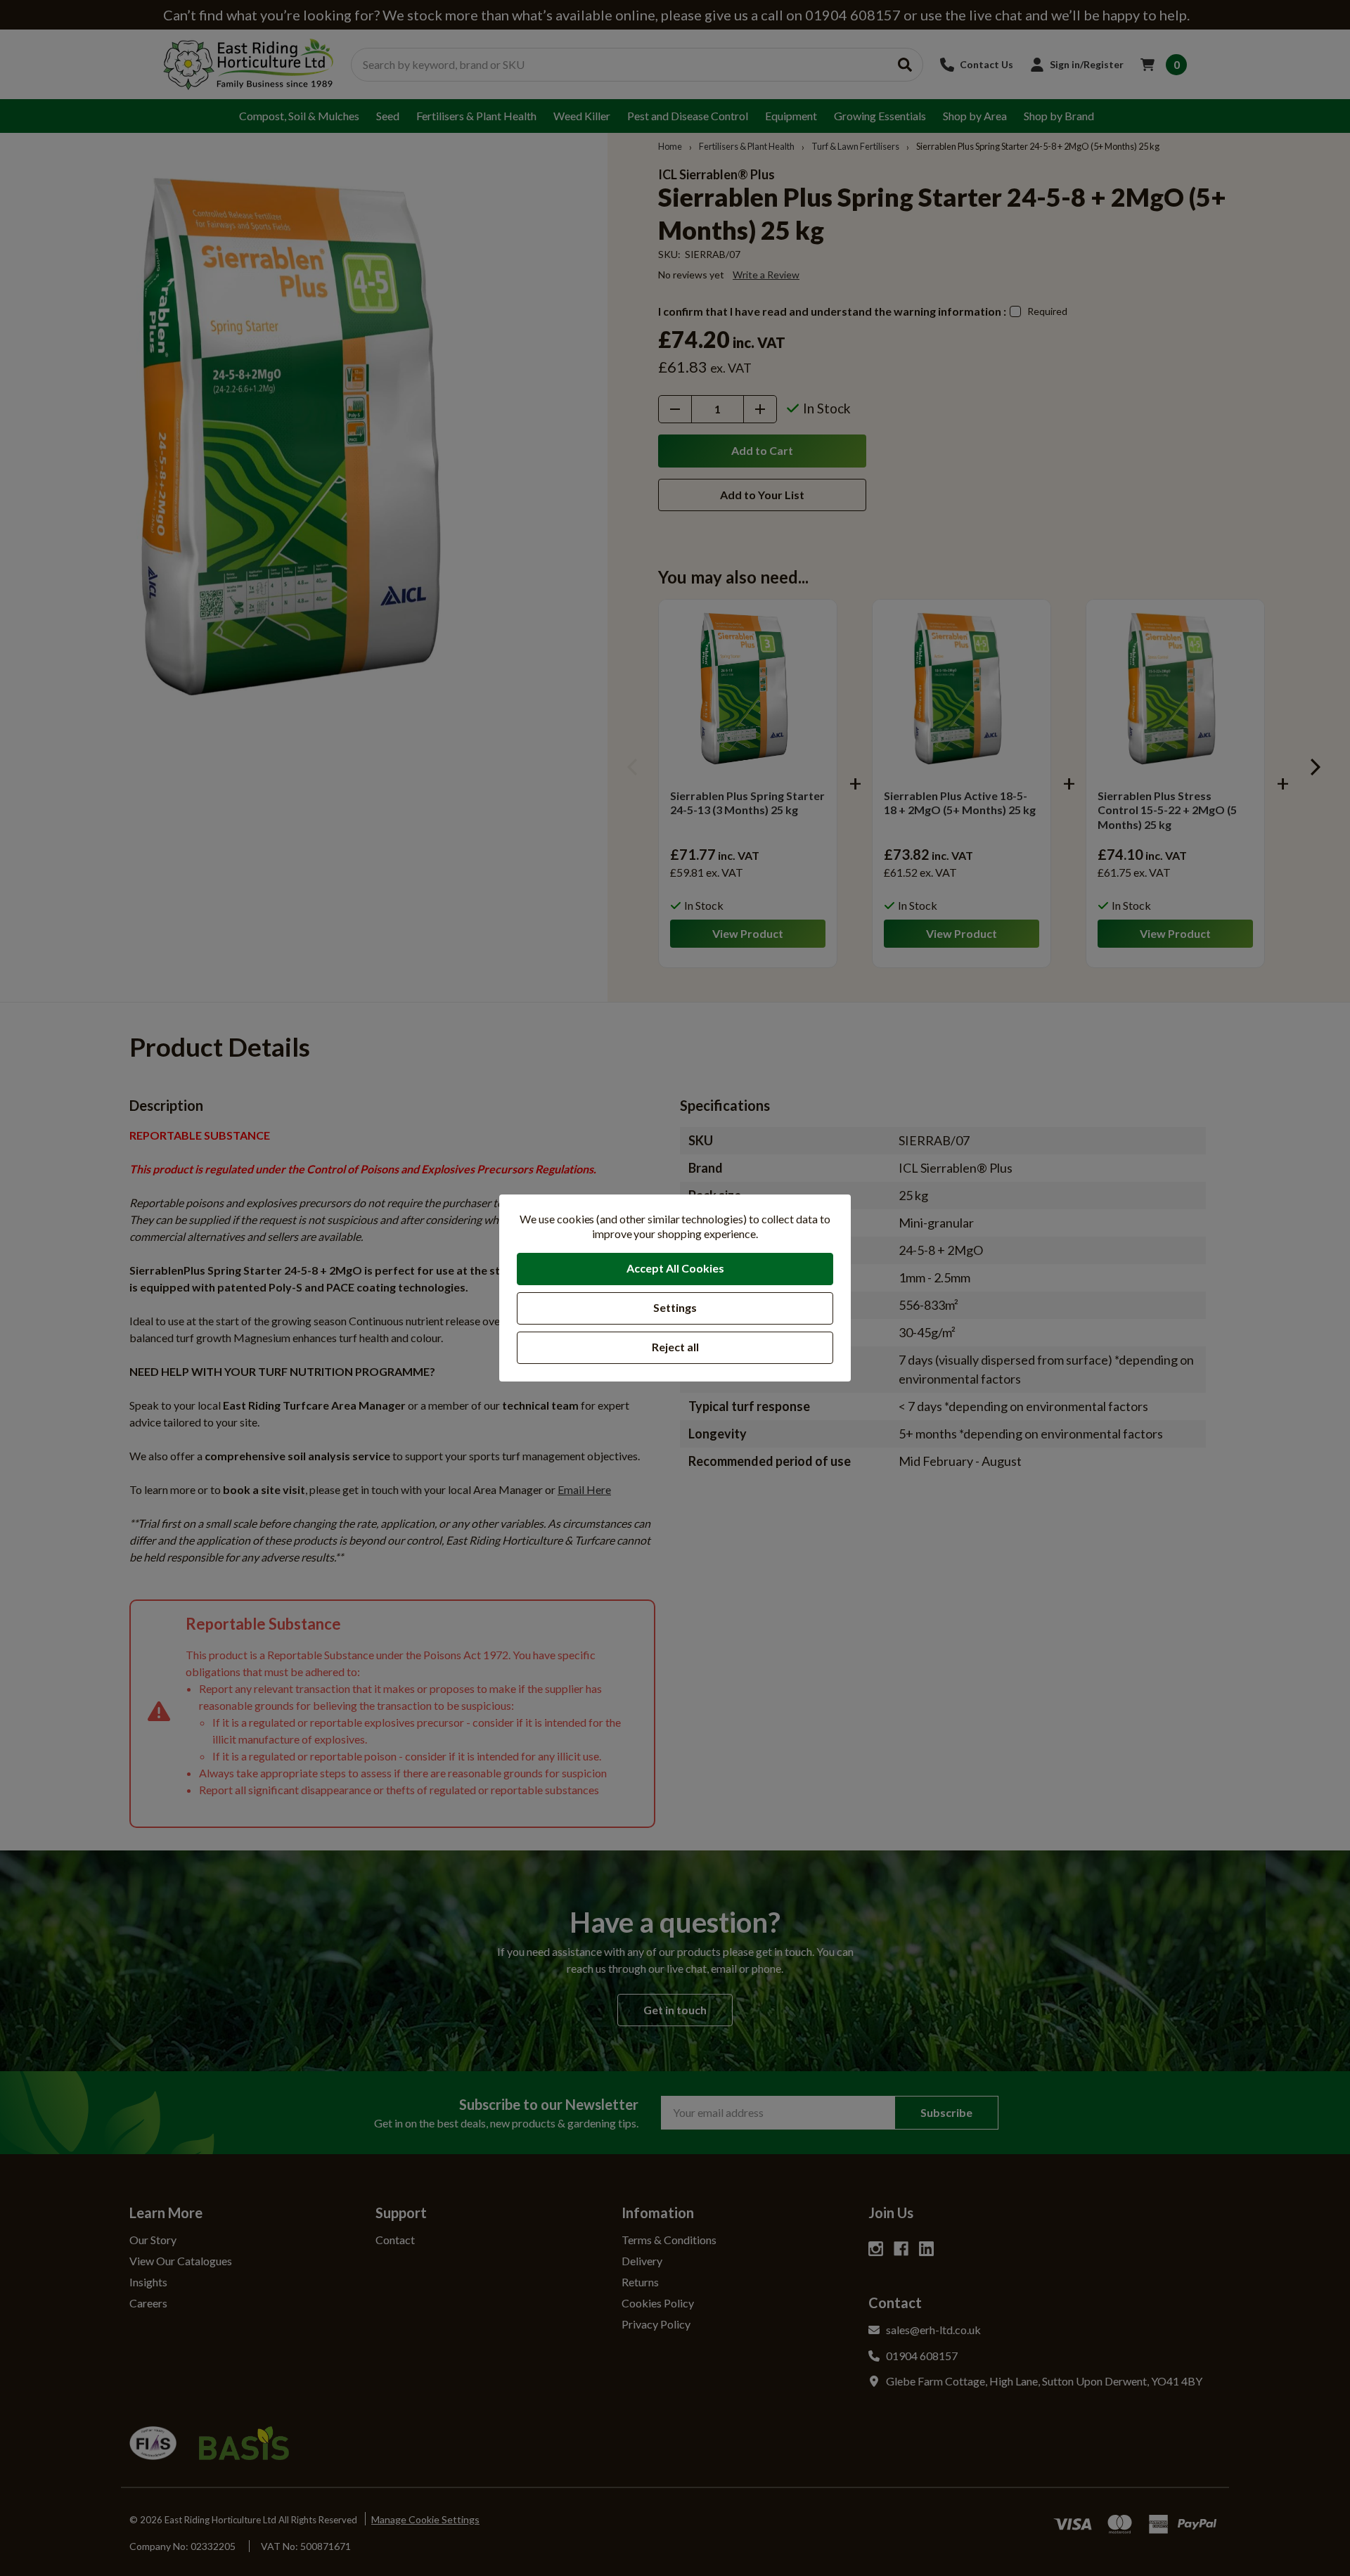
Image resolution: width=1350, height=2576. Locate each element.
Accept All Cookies (675, 1268)
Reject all (675, 1347)
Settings (675, 1307)
